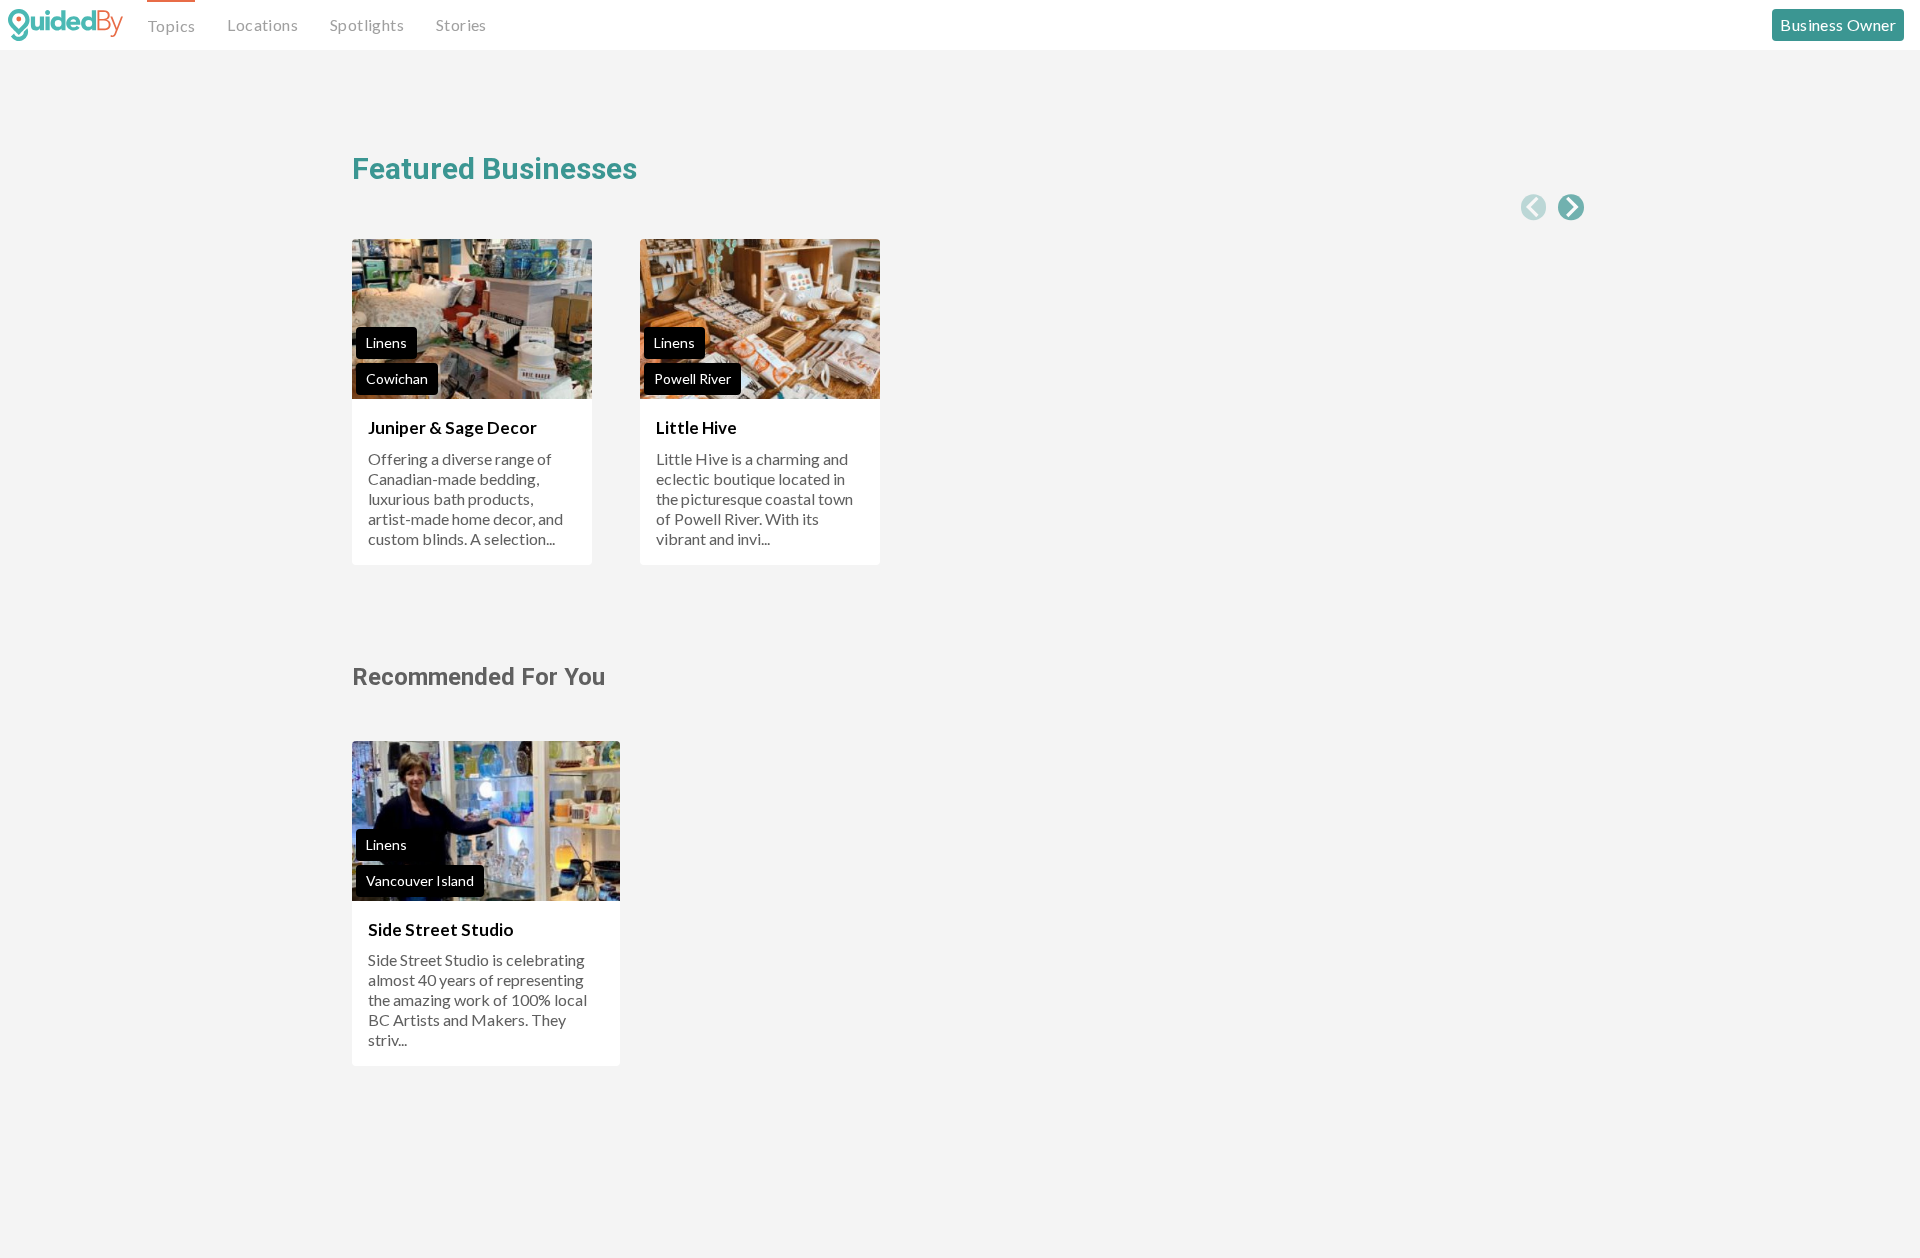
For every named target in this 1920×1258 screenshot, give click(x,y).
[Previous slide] (1534, 207)
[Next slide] (1571, 207)
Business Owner (1838, 24)
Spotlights (367, 24)
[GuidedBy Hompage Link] (65, 25)
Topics (171, 25)
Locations (262, 24)
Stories (461, 24)
